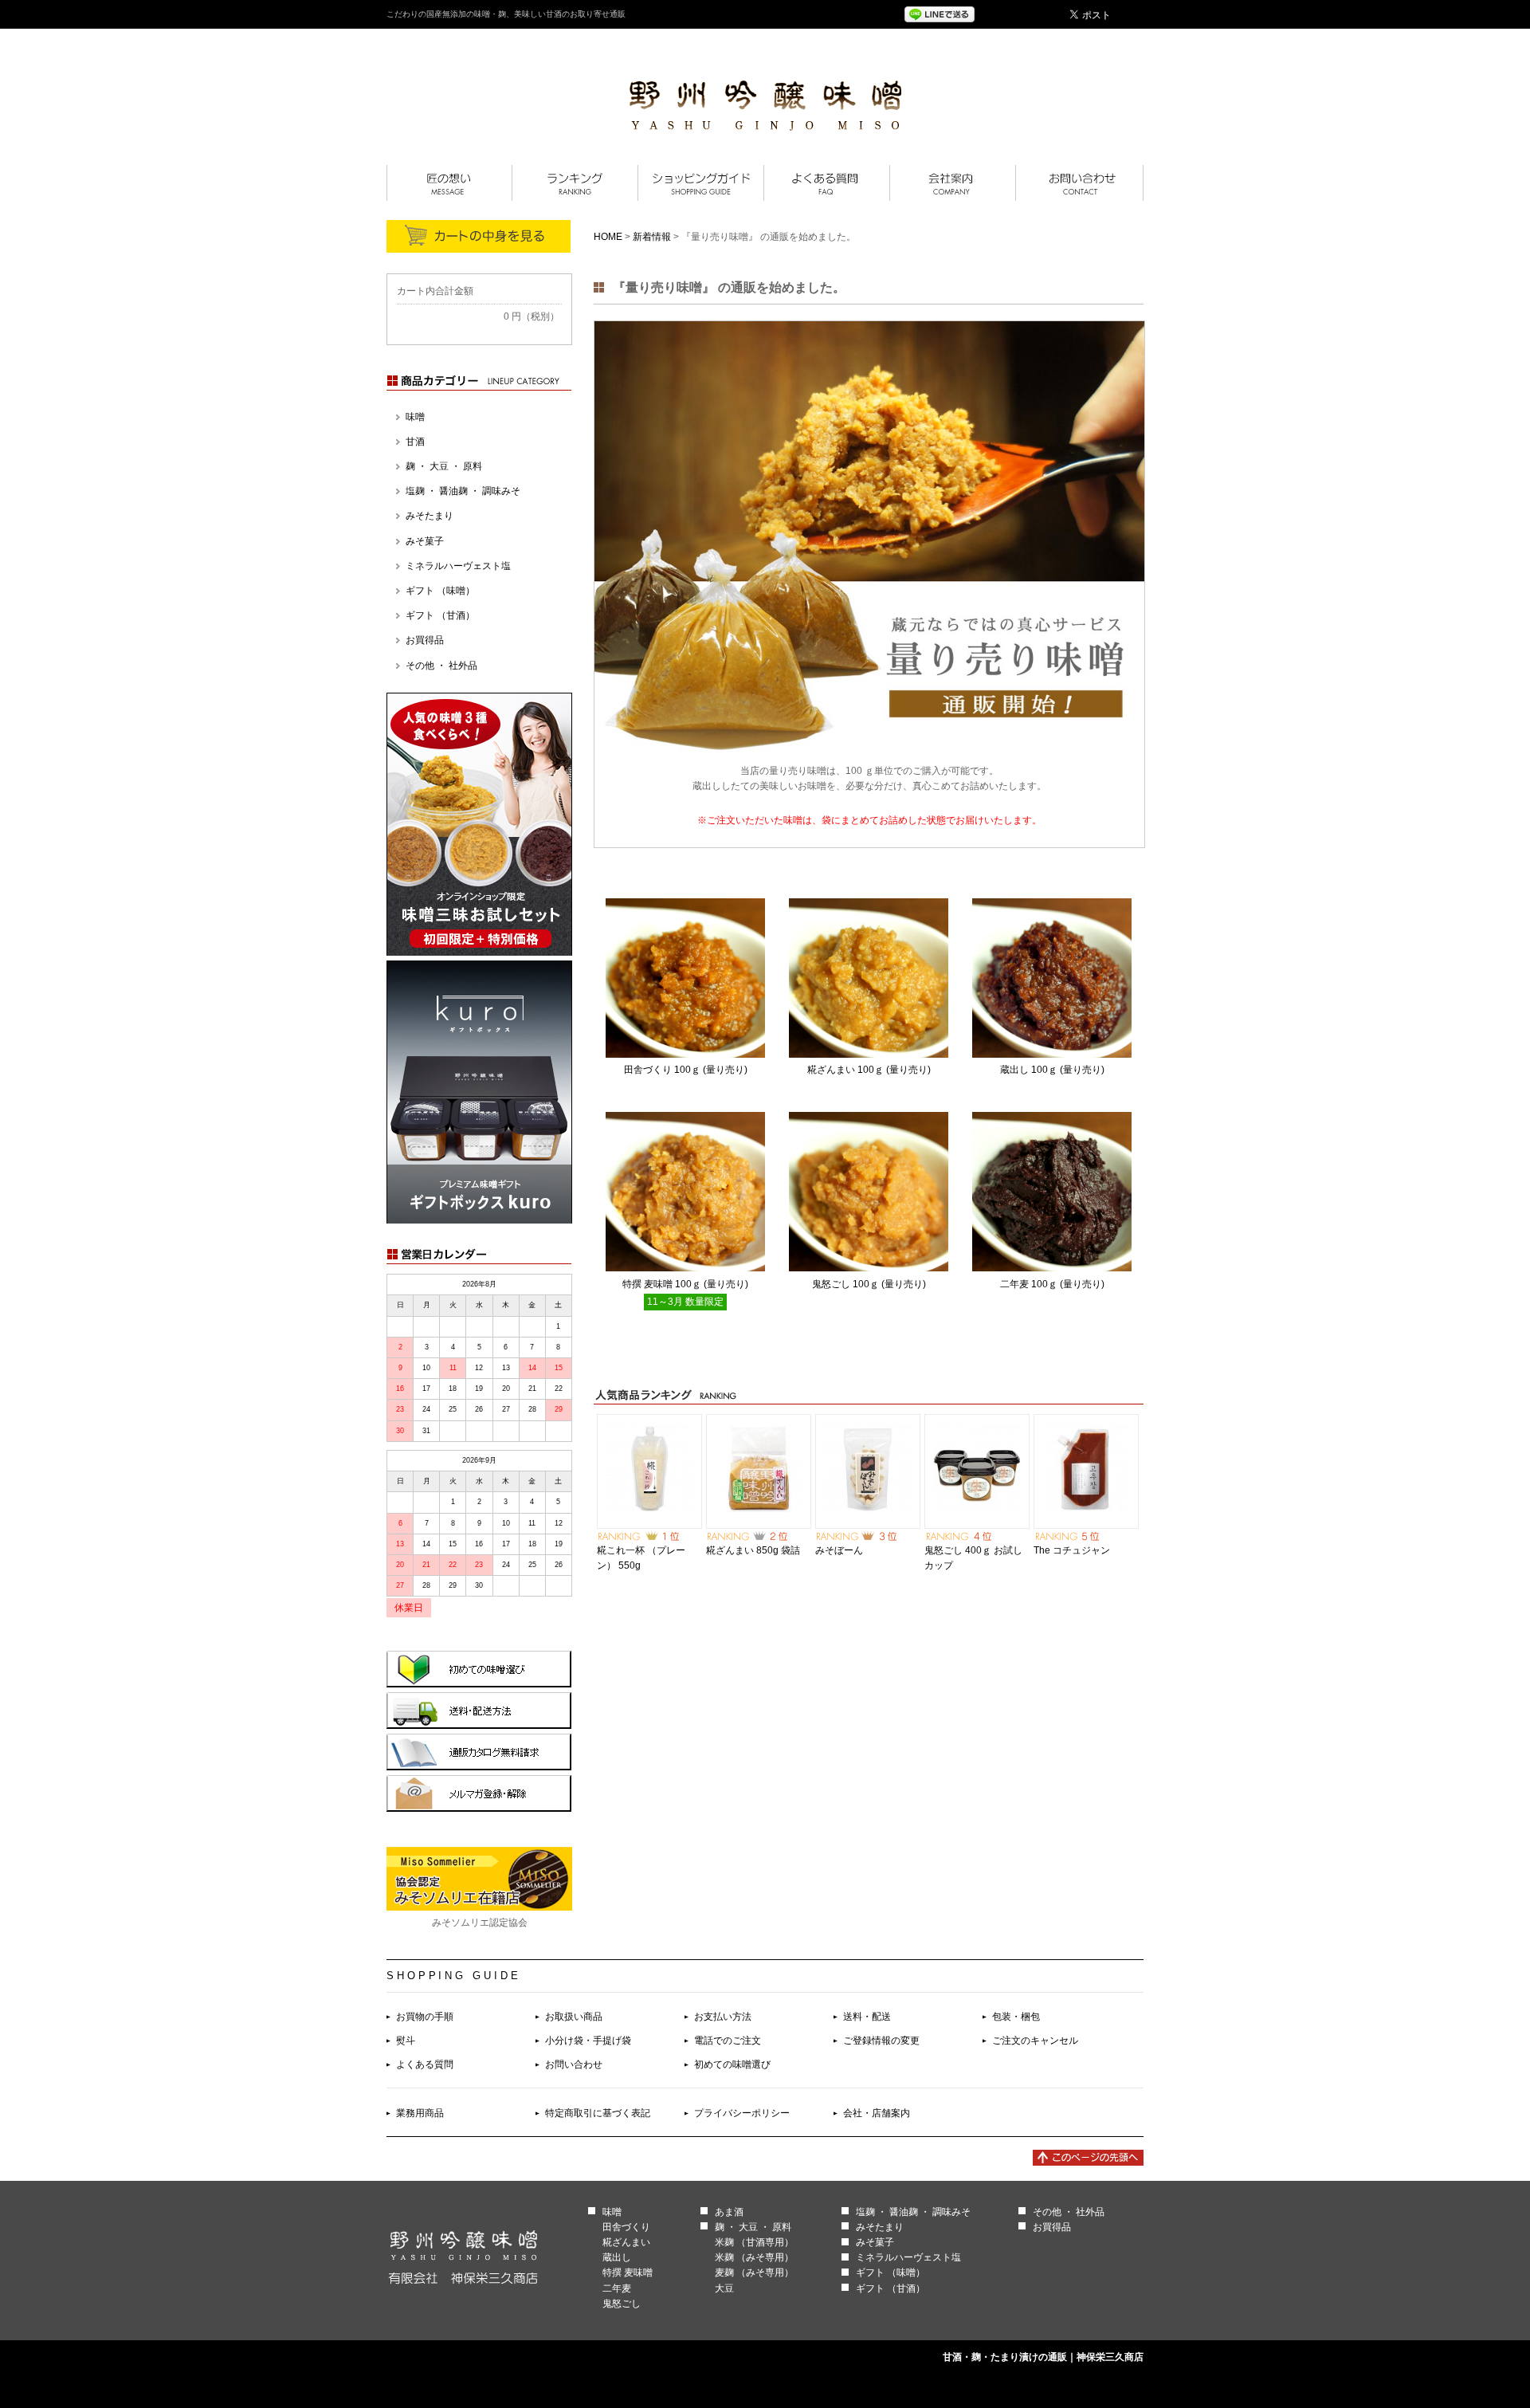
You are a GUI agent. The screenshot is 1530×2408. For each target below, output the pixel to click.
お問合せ (1079, 183)
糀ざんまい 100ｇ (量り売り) (869, 1070)
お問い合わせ (574, 2064)
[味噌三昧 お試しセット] (479, 953)
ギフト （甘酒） (440, 615)
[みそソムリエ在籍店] (479, 1907)
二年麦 (617, 2288)
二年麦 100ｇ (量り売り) (1052, 1284)
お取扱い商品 (574, 2017)
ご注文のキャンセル (1035, 2041)
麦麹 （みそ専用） (754, 2272)
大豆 (724, 2288)
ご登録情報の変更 (881, 2041)
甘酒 (415, 442)
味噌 (415, 417)
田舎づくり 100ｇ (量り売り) (686, 1070)
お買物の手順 (425, 2017)
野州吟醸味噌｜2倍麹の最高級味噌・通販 (765, 106)
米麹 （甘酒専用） (754, 2242)
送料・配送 (867, 2017)
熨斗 (406, 2041)
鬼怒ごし (622, 2304)
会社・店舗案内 (877, 2113)
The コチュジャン (1072, 1550)
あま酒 (729, 2212)
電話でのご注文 (728, 2041)
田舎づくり (626, 2227)
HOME (608, 237)
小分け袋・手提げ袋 (588, 2041)
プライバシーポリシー (742, 2113)
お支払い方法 (723, 2017)
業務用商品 (420, 2113)
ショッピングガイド (700, 183)
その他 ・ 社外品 (441, 666)
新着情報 (652, 237)
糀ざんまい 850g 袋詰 (753, 1550)
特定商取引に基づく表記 (598, 2113)
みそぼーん (839, 1550)
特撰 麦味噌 (628, 2272)
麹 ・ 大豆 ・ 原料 (444, 466)
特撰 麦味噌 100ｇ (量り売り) (685, 1284)
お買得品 (425, 640)
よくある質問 (826, 183)
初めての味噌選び (732, 2064)
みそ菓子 (425, 541)
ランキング (575, 183)
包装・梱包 (1016, 2017)
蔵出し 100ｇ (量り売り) (1052, 1070)
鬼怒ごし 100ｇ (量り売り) (869, 1284)
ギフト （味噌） (440, 591)
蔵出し (617, 2257)
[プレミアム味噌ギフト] (479, 1220)
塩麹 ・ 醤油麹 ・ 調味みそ (463, 491)
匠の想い (449, 183)
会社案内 (952, 183)
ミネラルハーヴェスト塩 (458, 566)
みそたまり (430, 516)
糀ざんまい (626, 2242)
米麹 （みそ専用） (754, 2257)
